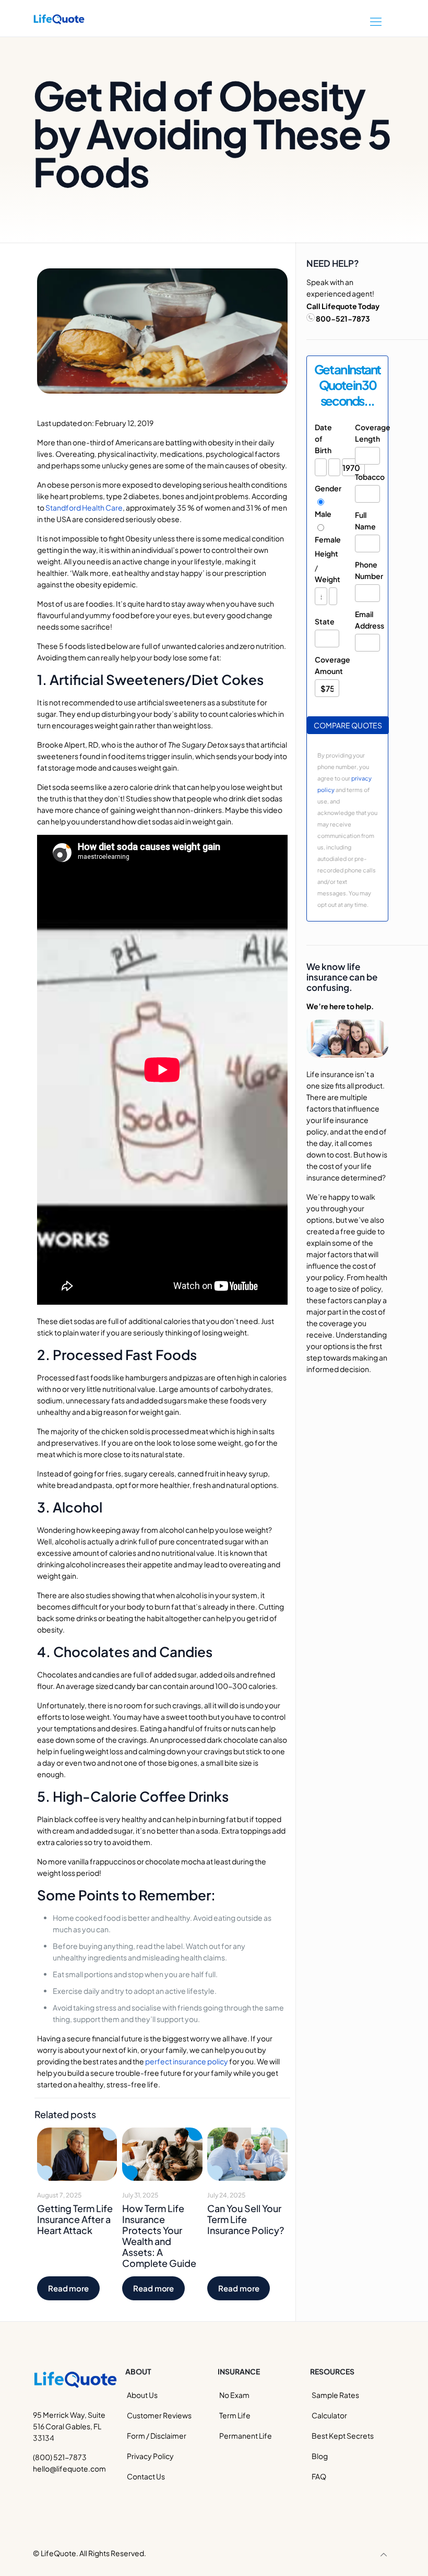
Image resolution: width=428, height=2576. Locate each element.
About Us (142, 2395)
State (325, 621)
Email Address (367, 620)
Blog (320, 2456)
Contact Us (146, 2476)
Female (327, 539)
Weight (327, 579)
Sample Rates (335, 2395)
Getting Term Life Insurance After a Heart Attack (75, 2219)
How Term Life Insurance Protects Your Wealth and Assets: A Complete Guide (159, 2236)
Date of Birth (323, 439)
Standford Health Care (84, 507)
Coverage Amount (327, 665)
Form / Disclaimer (157, 2436)
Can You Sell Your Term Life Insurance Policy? (246, 2219)
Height (326, 553)
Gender (327, 488)
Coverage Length (367, 433)
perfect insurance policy (187, 2061)
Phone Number (367, 570)
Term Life (235, 2415)
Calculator (329, 2415)
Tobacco (367, 477)
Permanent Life (246, 2436)
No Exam (234, 2395)
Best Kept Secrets (343, 2436)
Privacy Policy (150, 2456)
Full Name (365, 521)
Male (323, 514)
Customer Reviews (159, 2415)
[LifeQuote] (59, 18)
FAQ (319, 2476)
